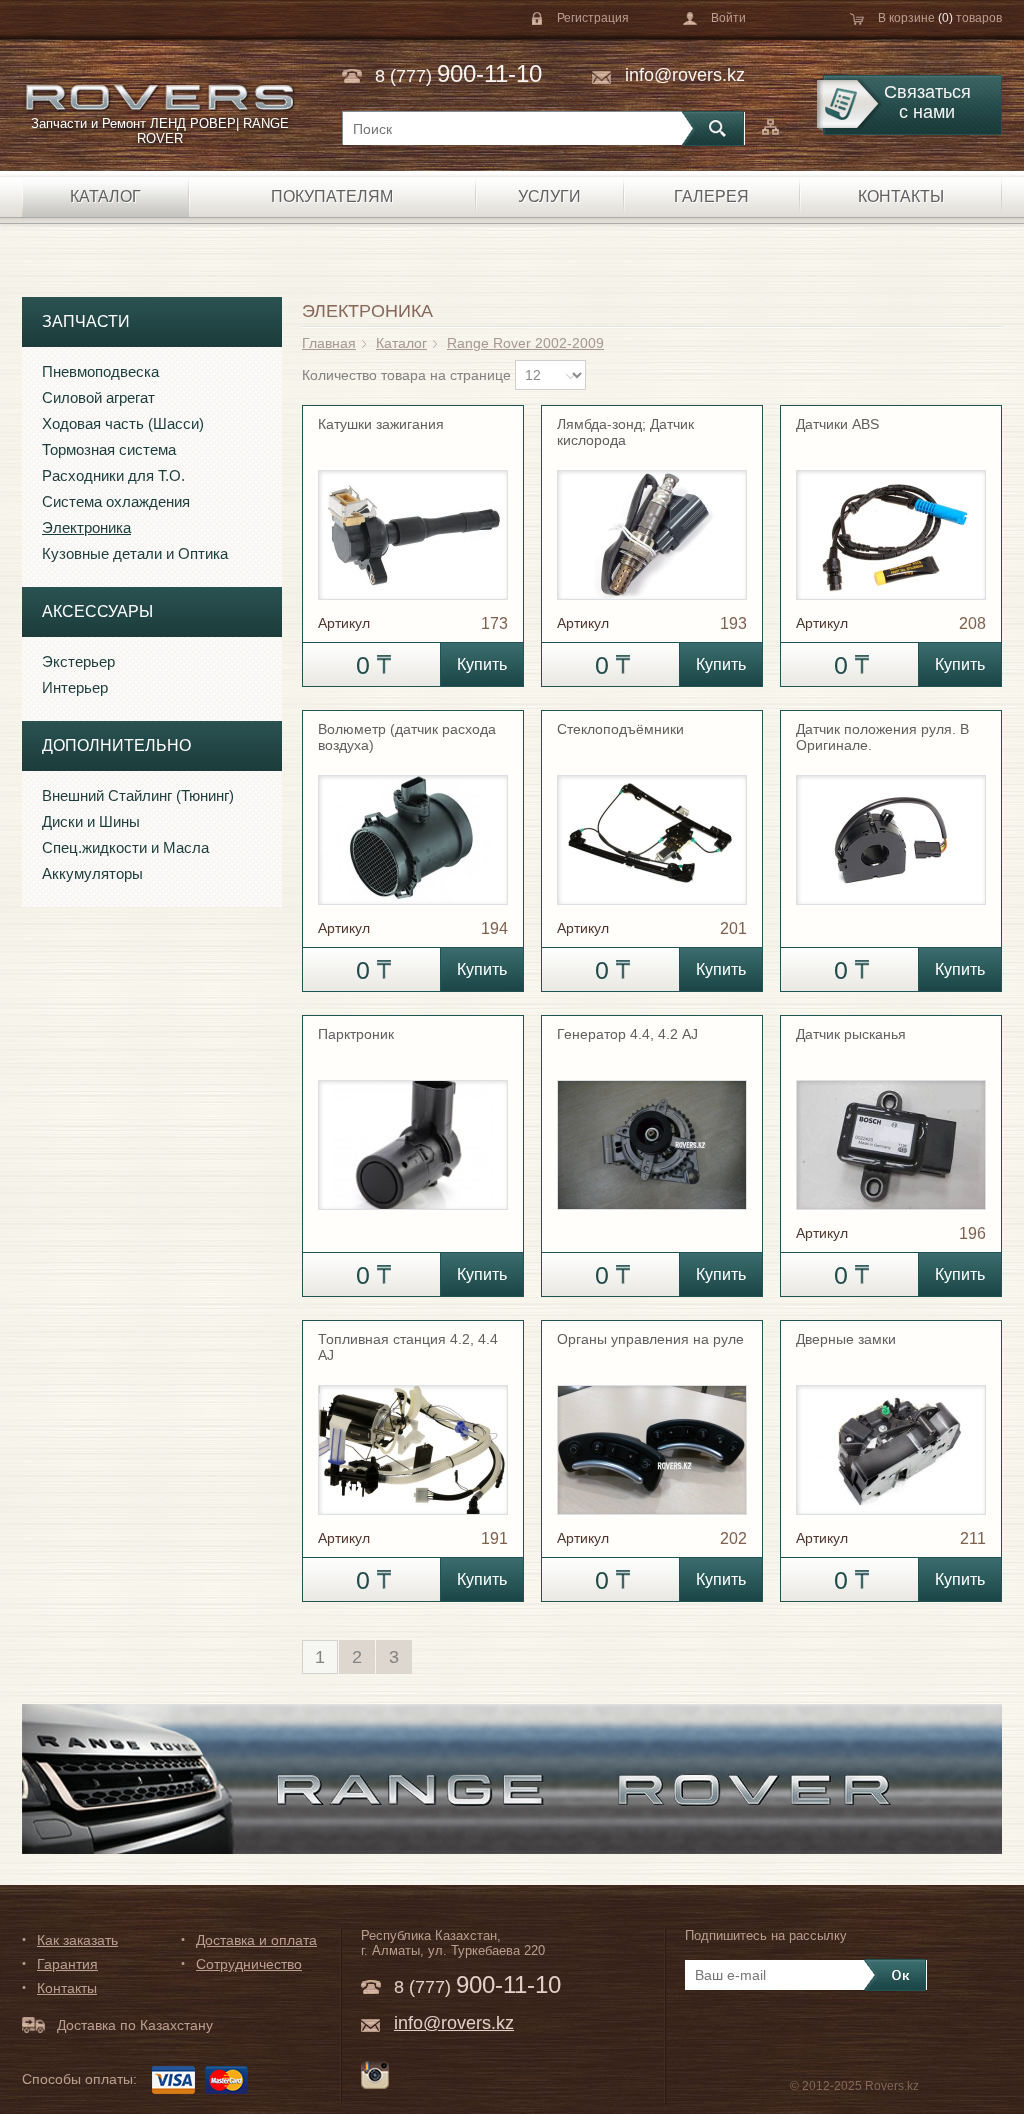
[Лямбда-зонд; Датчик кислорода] (652, 526)
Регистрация (593, 18)
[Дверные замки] (891, 1441)
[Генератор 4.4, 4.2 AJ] (652, 1136)
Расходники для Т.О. (113, 475)
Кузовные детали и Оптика (135, 553)
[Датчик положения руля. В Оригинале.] (891, 831)
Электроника (86, 527)
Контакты (901, 196)
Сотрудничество (249, 1964)
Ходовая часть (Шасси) (123, 423)
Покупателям (332, 196)
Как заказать (77, 1940)
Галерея (711, 196)
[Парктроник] (413, 1136)
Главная (329, 343)
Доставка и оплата (256, 1940)
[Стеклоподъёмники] (652, 831)
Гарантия (67, 1964)
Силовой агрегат (98, 397)
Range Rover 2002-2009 (525, 343)
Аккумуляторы (92, 873)
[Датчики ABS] (891, 526)
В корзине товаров (940, 18)
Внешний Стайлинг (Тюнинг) (138, 795)
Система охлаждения (116, 501)
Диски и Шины (91, 821)
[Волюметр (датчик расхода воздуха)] (413, 831)
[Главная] (159, 97)
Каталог (105, 196)
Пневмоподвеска (100, 371)
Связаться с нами (927, 102)
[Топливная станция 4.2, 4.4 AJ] (413, 1441)
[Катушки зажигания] (413, 526)
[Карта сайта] (770, 127)
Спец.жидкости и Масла (125, 847)
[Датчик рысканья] (891, 1136)
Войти (728, 18)
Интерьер (75, 687)
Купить (482, 664)
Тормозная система (109, 449)
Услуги (549, 196)
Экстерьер (78, 661)
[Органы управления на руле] (652, 1441)
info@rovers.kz (685, 75)
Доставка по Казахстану (135, 2025)
